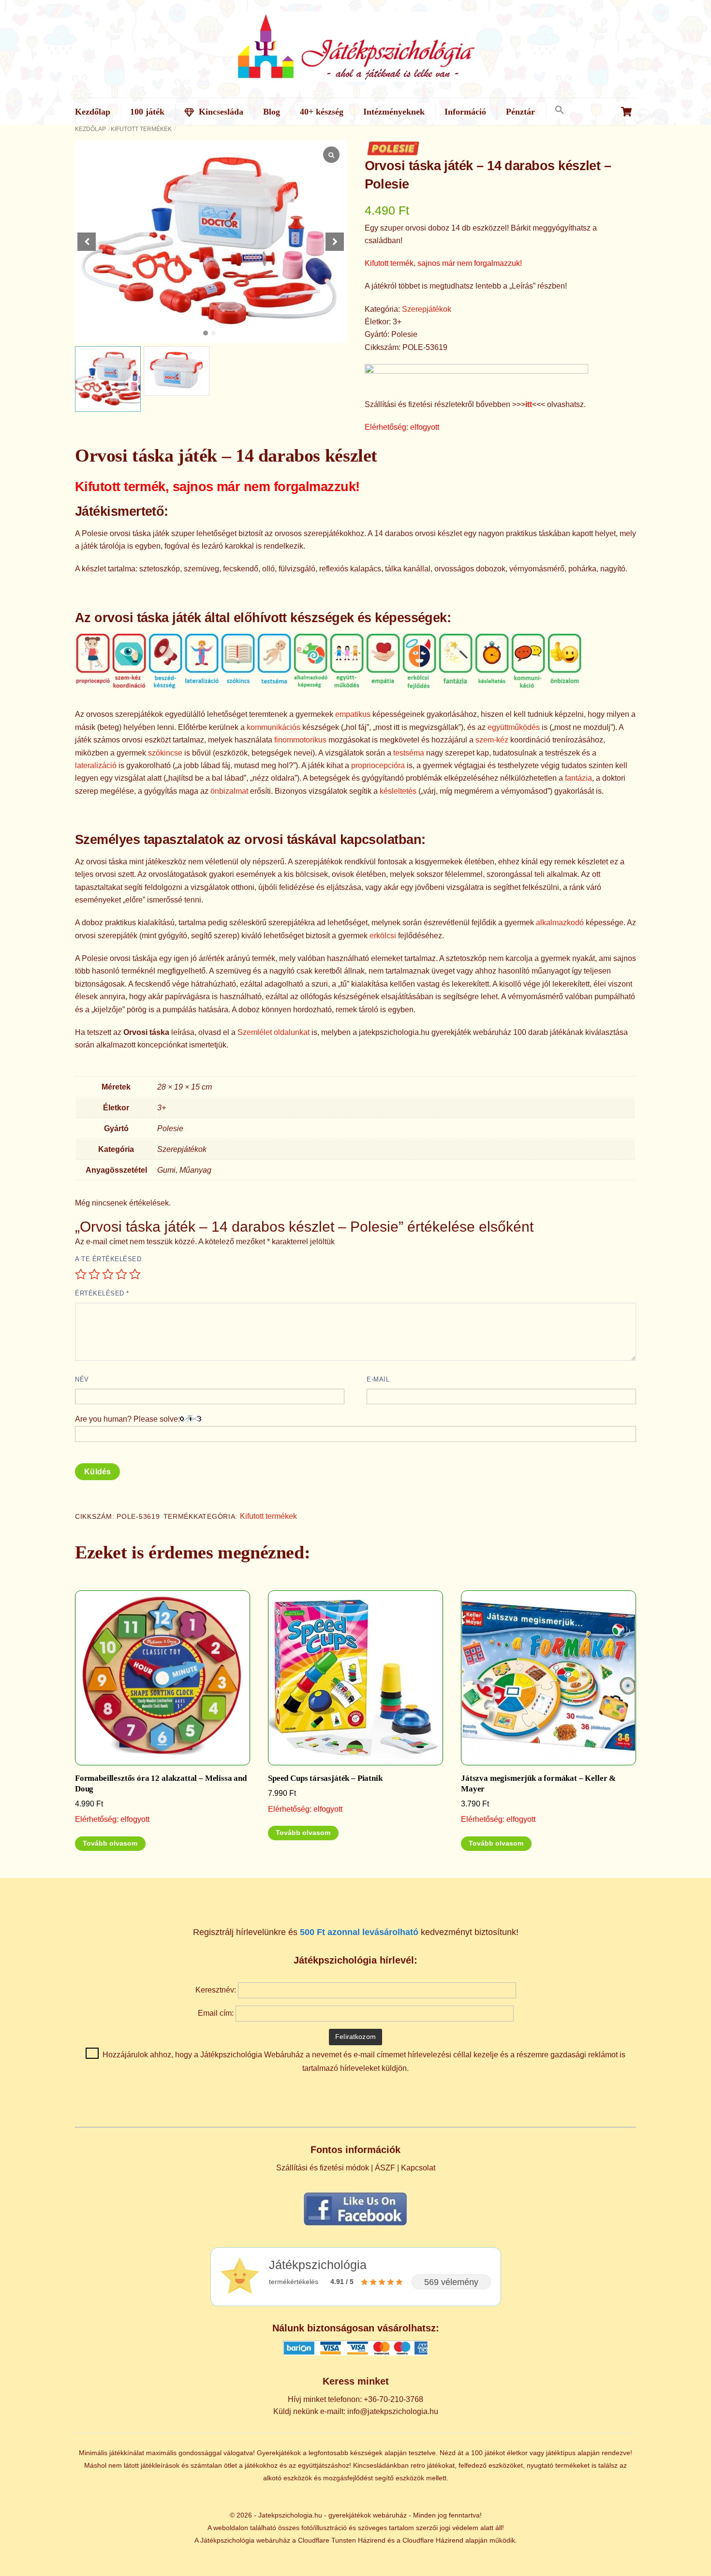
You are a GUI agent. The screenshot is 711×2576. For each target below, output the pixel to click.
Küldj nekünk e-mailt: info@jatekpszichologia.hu (356, 2411)
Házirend (372, 2540)
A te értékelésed (108, 1259)
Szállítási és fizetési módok (323, 2168)
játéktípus (561, 2453)
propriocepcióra (378, 765)
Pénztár (520, 112)
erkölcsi (383, 936)
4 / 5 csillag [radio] (121, 1274)
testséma (409, 753)
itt (529, 404)
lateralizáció (96, 765)
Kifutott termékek (141, 129)
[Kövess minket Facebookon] (355, 2225)
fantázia (578, 778)
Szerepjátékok (427, 309)
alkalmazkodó (560, 923)
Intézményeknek (394, 112)
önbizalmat (229, 791)
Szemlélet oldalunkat (274, 1032)
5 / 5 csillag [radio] (135, 1274)
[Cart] (626, 112)
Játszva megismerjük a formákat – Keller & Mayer (538, 1783)
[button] (559, 110)
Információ (465, 112)
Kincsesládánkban (381, 2465)
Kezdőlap (93, 112)
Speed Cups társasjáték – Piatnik (325, 1778)
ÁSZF (385, 2168)
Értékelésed (102, 1293)
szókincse (165, 753)
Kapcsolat (418, 2168)
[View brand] (393, 150)
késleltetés (398, 791)
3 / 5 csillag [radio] (108, 1274)
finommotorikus (300, 740)
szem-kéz (492, 740)
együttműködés (514, 727)
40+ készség (322, 112)
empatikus (353, 714)
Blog (272, 112)
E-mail (378, 1379)
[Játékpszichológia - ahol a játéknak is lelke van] (355, 76)
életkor (517, 2453)
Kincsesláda (220, 112)
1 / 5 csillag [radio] (81, 1274)
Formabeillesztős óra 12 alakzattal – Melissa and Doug (161, 1783)
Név (82, 1379)
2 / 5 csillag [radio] (94, 1274)
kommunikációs (274, 727)
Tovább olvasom (110, 1843)
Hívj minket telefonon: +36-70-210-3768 (355, 2399)
